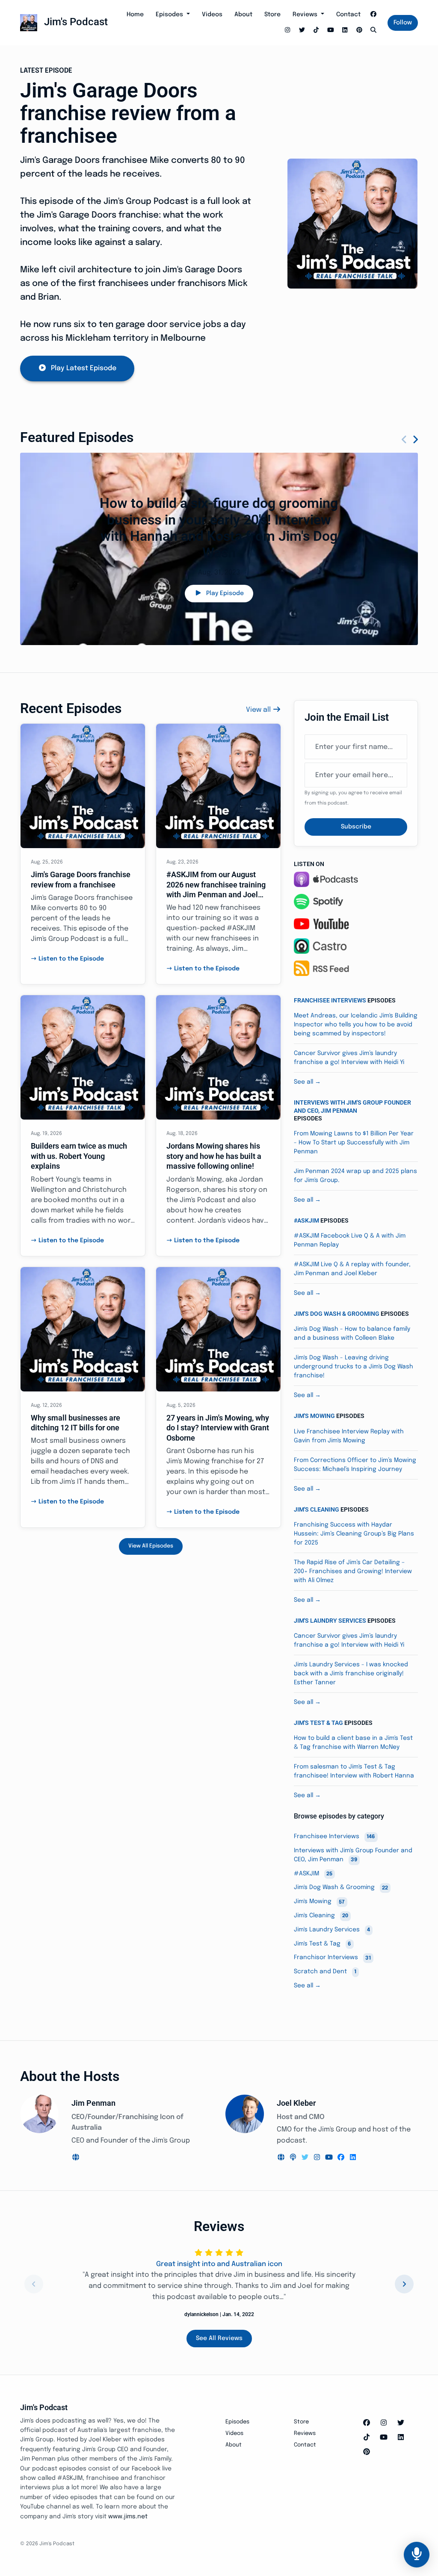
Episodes (170, 15)
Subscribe (356, 827)
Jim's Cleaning (317, 1509)
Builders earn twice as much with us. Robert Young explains (79, 1156)
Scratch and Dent (325, 1972)
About (243, 15)
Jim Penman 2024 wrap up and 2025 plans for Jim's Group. (355, 1176)
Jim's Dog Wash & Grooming (337, 1314)
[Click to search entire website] (374, 31)
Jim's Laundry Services (330, 1621)
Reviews (306, 15)
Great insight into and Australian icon (219, 2264)
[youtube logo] (330, 2158)
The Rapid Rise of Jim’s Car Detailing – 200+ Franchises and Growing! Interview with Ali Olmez (353, 1571)
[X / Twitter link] (302, 31)
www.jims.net (128, 2517)
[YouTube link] (331, 31)
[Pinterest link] (359, 31)
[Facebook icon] (367, 2423)
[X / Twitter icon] (401, 2423)
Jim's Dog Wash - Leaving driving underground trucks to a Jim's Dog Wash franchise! (354, 1367)
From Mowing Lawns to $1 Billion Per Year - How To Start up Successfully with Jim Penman (354, 1143)
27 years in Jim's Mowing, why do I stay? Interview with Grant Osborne (218, 1428)
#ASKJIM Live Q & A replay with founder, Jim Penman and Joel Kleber (352, 1269)
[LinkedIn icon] (401, 2438)
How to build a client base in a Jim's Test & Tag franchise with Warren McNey (353, 1743)
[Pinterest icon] (367, 2452)
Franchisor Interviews (332, 1958)
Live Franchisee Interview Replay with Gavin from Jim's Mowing (349, 1436)
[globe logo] (76, 2158)
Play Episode (225, 593)
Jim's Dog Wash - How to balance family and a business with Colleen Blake (352, 1334)
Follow (403, 23)
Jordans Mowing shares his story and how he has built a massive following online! (214, 1156)
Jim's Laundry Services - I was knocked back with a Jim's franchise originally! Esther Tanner (351, 1674)
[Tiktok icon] (367, 2438)
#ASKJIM (306, 1220)
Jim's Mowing (314, 1416)
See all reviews (219, 2338)
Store (272, 15)
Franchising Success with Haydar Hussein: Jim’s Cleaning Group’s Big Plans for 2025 (354, 1534)
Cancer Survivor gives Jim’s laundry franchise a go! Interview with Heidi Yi (349, 1058)
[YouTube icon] (384, 2438)
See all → (307, 1082)
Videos (212, 15)
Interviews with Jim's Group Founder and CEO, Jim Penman (352, 1106)
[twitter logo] (306, 2158)
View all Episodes (151, 1546)
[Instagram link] (288, 31)
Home (135, 15)
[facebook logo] (342, 2158)
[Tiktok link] (317, 31)
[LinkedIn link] (345, 31)
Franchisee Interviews (330, 1000)
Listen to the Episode (71, 959)
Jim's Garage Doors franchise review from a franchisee (128, 113)
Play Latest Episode (84, 368)
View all (259, 710)
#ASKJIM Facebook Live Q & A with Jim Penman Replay (350, 1240)
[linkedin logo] (353, 2158)
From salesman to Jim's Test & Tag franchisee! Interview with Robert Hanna (354, 1771)
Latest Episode (46, 71)
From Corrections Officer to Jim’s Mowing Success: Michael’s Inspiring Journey (355, 1465)
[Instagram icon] (384, 2423)
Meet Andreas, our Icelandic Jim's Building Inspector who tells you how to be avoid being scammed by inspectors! (356, 1025)
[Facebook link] (374, 15)
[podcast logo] (294, 2158)
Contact (348, 15)
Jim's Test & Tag (318, 1723)
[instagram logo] (318, 2158)
